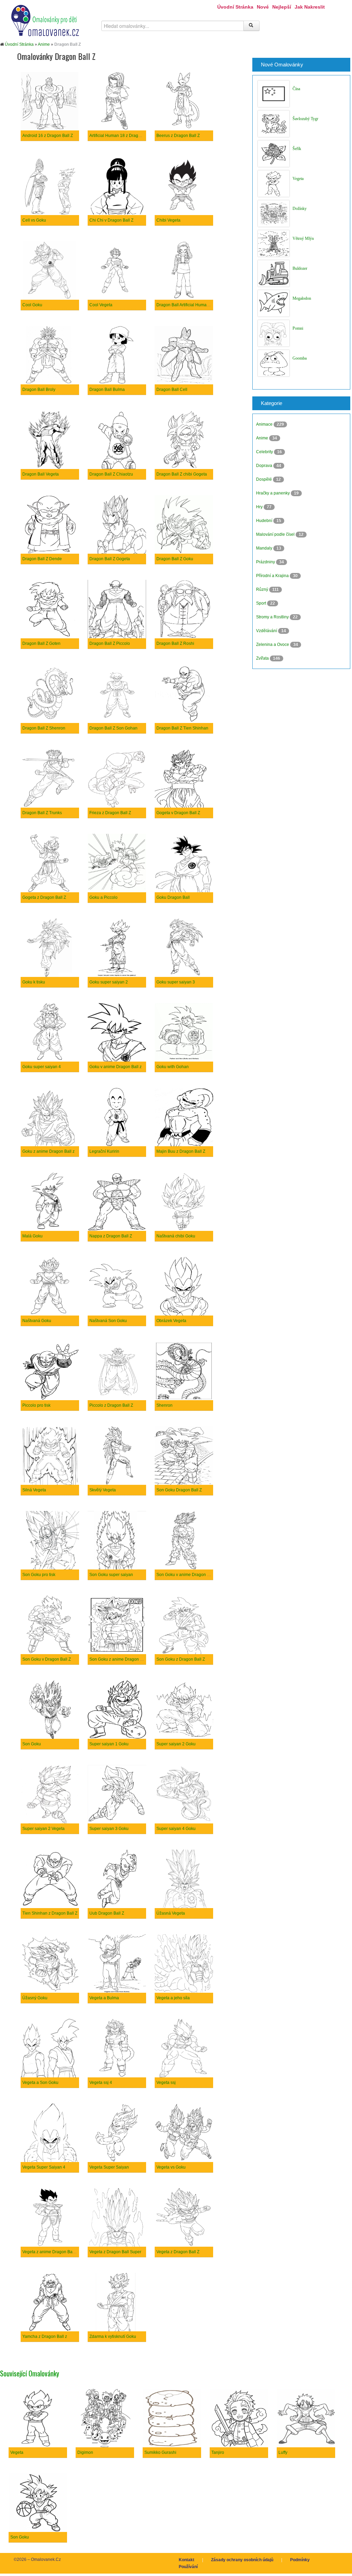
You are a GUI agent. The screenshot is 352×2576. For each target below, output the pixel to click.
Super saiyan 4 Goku (176, 1829)
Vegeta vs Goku (171, 2167)
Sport (262, 603)
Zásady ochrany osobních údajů (242, 2560)
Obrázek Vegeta (171, 1321)
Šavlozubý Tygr (305, 119)
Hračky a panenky (273, 493)
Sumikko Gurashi (160, 2452)
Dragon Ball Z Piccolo (110, 643)
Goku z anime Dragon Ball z (48, 1151)
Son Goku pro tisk (39, 1575)
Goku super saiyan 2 (109, 982)
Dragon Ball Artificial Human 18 (186, 305)
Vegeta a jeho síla (173, 1998)
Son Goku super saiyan (111, 1575)
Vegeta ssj (166, 2083)
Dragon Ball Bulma (107, 390)
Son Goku (32, 1744)
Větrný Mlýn (303, 238)
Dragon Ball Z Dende (42, 559)
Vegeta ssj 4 (101, 2083)
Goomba (300, 358)
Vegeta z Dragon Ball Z (178, 2252)
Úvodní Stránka (235, 7)
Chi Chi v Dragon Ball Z (111, 220)
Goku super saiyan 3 (176, 982)
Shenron (164, 1405)
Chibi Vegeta (168, 220)
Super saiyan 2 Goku (176, 1744)
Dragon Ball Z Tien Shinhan (182, 728)
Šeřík (297, 149)
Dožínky (300, 209)
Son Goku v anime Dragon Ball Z (187, 1575)
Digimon (85, 2452)
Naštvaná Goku (37, 1321)
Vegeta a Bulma (104, 1998)
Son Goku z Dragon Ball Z (181, 1659)
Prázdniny (266, 562)
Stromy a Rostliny (273, 617)
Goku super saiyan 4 (42, 1067)
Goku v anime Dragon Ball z (115, 1067)
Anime (44, 44)
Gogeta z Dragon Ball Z (44, 897)
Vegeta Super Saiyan (109, 2167)
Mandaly (265, 548)
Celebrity (265, 452)
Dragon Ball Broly (39, 390)
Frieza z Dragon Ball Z (110, 813)
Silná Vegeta (34, 1490)
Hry (260, 507)
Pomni (298, 328)
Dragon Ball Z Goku (175, 559)
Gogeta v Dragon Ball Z (178, 813)
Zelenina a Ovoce (273, 645)
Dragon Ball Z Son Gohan (113, 728)
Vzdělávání (267, 631)
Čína (296, 89)
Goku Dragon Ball (173, 897)
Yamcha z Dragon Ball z (45, 2337)
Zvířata (263, 658)
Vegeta (298, 179)
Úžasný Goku (35, 1998)
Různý (263, 589)
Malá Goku (32, 1236)
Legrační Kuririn (104, 1151)
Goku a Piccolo (103, 897)
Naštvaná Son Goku (108, 1321)
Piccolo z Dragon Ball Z (111, 1405)
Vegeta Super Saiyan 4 (44, 2167)
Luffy (283, 2452)
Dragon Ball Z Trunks (42, 813)
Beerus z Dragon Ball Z (178, 136)
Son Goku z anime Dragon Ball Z (120, 1659)
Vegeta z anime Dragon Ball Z (50, 2252)
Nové (263, 7)
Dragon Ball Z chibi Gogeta (182, 474)
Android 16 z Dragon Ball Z (48, 136)
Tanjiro (218, 2452)
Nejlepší (282, 7)
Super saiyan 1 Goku (109, 1744)
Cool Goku (32, 305)
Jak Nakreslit (310, 7)
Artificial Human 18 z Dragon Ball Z (122, 136)
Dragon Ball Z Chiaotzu (111, 474)
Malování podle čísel (276, 534)
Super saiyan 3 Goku (109, 1829)
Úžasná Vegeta (171, 1913)
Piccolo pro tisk (36, 1405)
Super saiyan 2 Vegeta (43, 1829)
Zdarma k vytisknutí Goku (113, 2337)
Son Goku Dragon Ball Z (179, 1490)
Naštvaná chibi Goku (176, 1236)
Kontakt (186, 2560)
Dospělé (265, 479)
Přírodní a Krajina (273, 576)
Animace (265, 424)
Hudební (265, 521)
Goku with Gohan (173, 1067)
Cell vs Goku (34, 220)
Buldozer (300, 268)
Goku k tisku (34, 982)
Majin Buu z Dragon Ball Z (181, 1151)
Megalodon (302, 298)
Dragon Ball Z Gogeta (110, 559)
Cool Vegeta (101, 305)
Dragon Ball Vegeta (41, 474)
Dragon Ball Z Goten (41, 643)
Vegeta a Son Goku (40, 2083)
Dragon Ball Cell (172, 390)
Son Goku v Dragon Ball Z (47, 1659)
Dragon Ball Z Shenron (44, 728)
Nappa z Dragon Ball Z (111, 1236)
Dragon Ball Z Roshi (175, 643)
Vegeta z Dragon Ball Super (115, 2252)
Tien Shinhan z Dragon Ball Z (50, 1913)
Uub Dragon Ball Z (107, 1913)
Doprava (265, 466)
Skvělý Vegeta (103, 1490)
